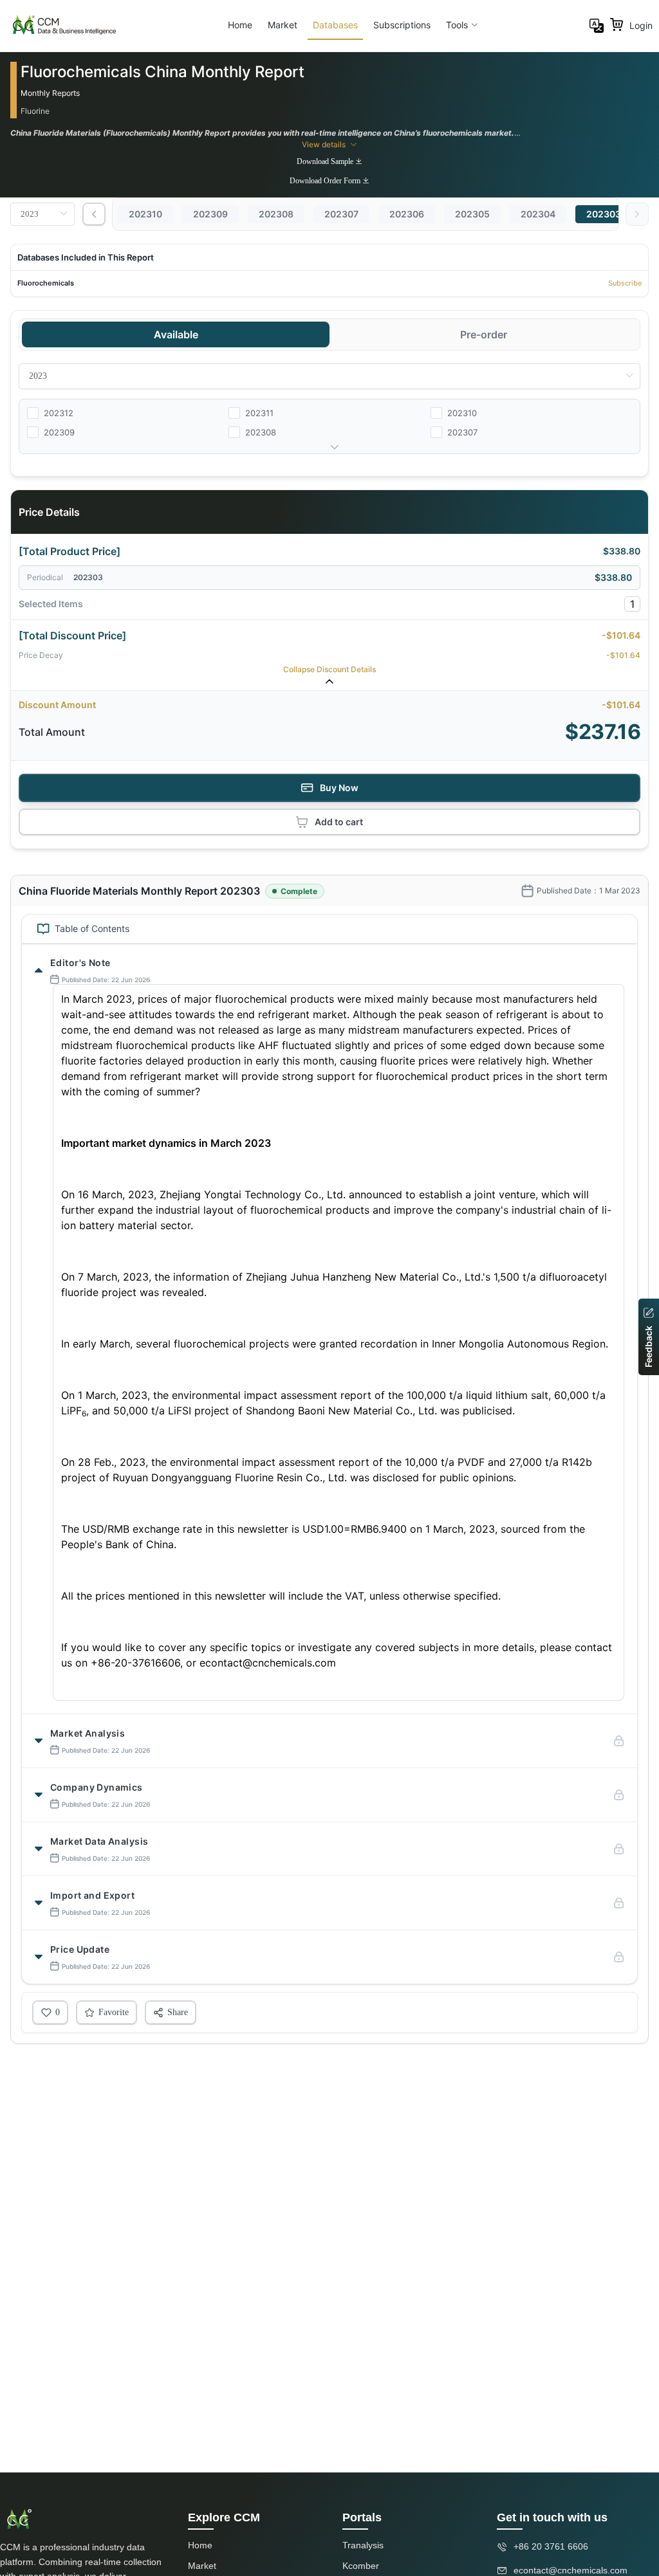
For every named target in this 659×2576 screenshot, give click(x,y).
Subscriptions (402, 25)
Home (240, 25)
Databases (335, 25)
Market (283, 25)
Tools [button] (457, 25)
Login (641, 25)
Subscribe (625, 283)
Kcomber (361, 2566)
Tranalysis (363, 2545)
